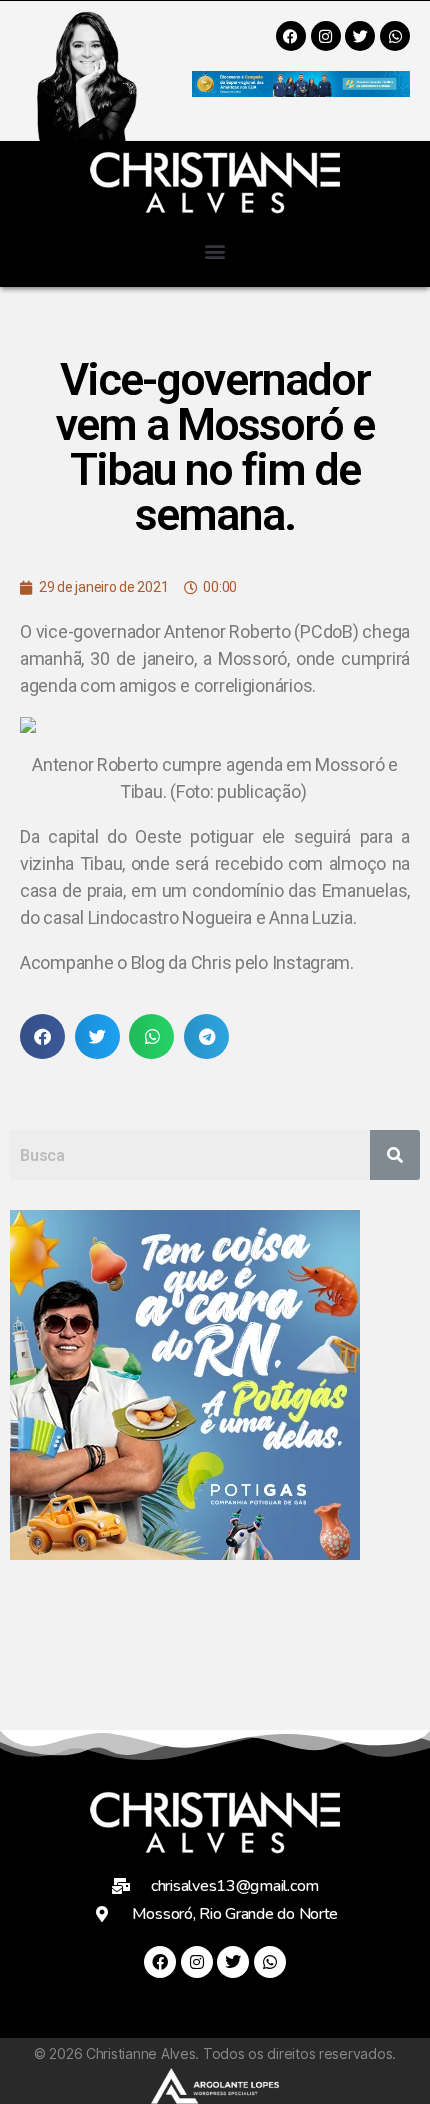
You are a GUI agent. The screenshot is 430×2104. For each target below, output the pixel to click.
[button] (215, 250)
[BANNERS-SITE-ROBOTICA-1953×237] (301, 90)
